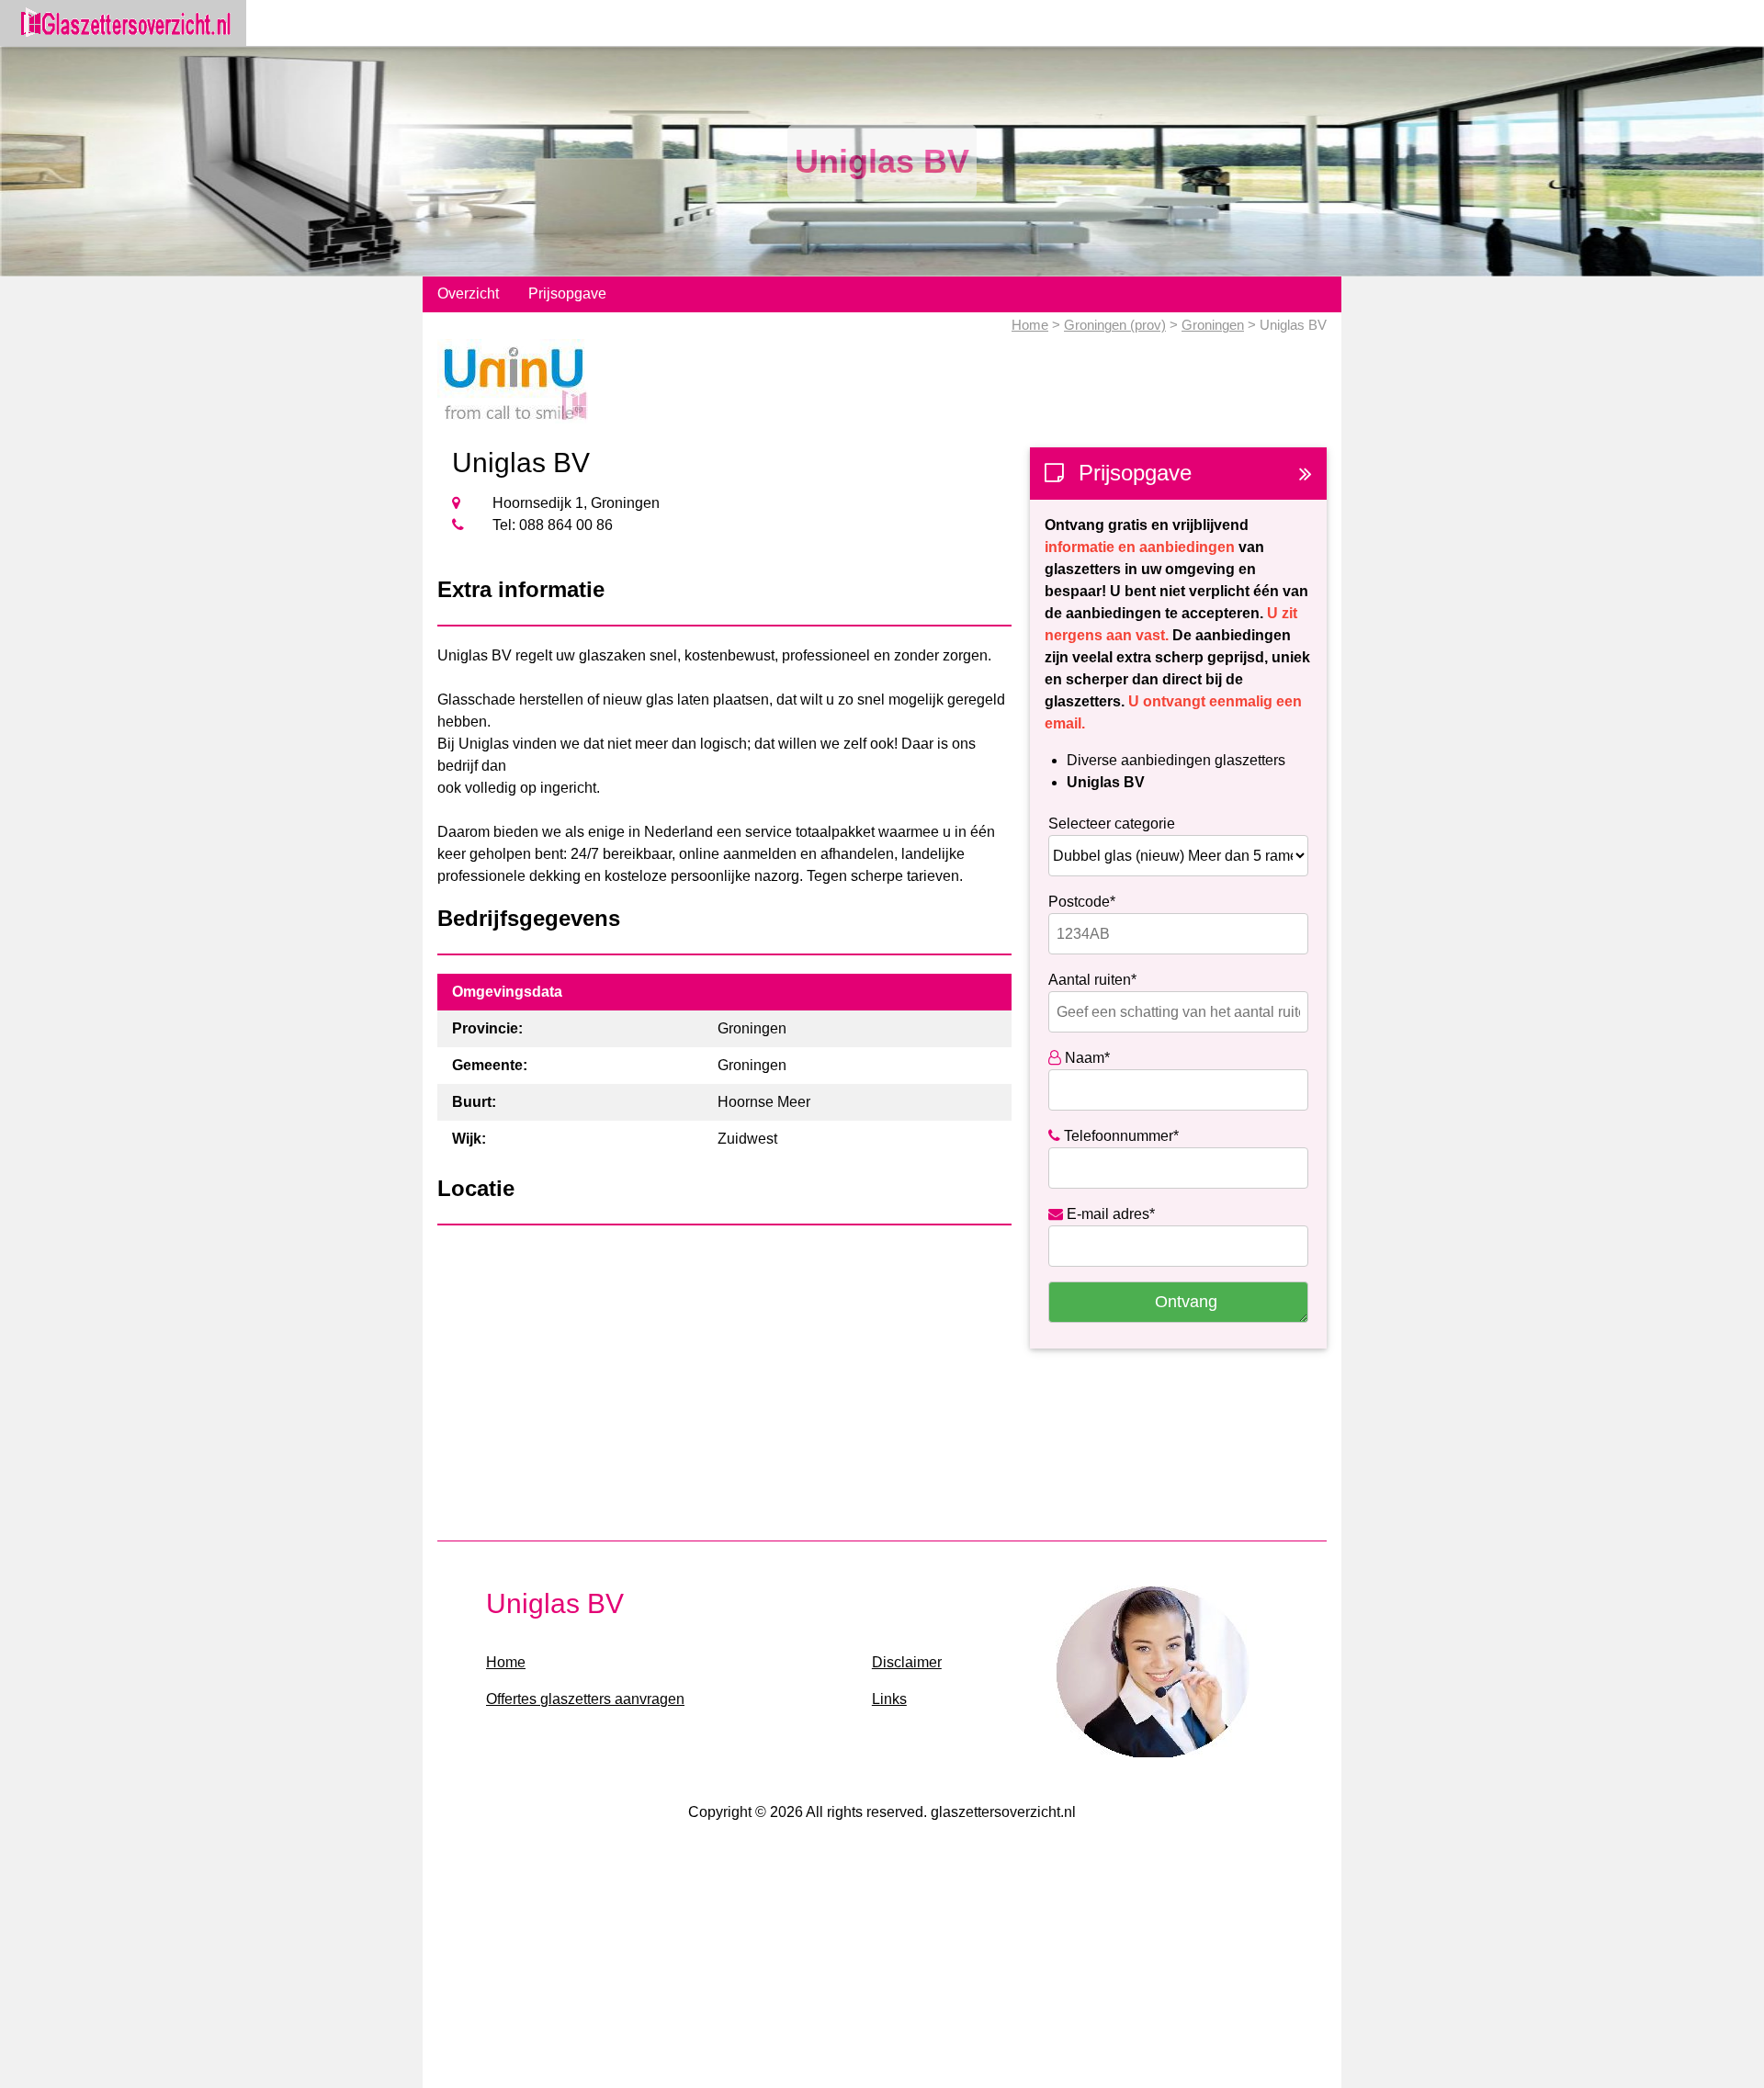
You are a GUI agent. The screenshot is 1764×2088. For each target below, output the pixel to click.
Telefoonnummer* (1119, 1136)
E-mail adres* (1109, 1214)
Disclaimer (907, 1662)
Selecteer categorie (1112, 824)
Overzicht (468, 293)
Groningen (1213, 325)
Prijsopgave (567, 293)
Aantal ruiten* (1092, 980)
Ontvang (1186, 1302)
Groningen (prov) (1115, 325)
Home (1030, 325)
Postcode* (1082, 902)
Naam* (1086, 1058)
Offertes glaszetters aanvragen (585, 1699)
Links (889, 1699)
